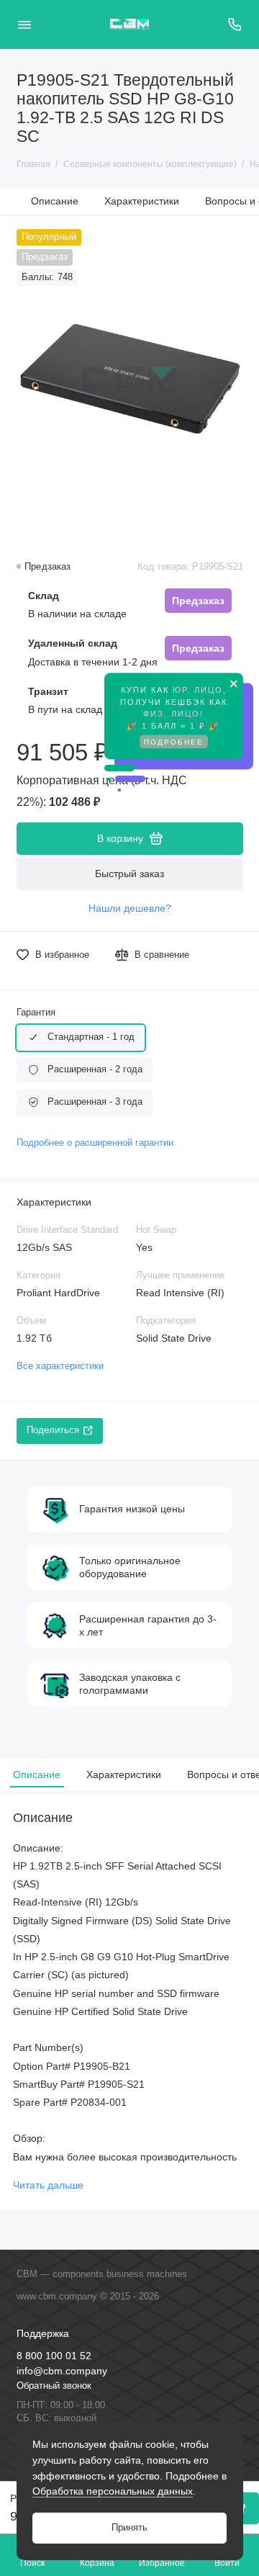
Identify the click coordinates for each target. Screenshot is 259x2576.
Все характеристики (60, 1366)
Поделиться (53, 1430)
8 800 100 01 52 (54, 2356)
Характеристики (142, 201)
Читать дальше (48, 2185)
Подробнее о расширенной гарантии (95, 1143)
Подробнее (174, 733)
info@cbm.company (62, 2371)
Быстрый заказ (129, 874)
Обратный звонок (54, 2386)
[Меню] (24, 24)
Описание (55, 201)
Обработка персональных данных (113, 2491)
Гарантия (36, 1013)
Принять (129, 2528)
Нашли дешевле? (130, 908)
